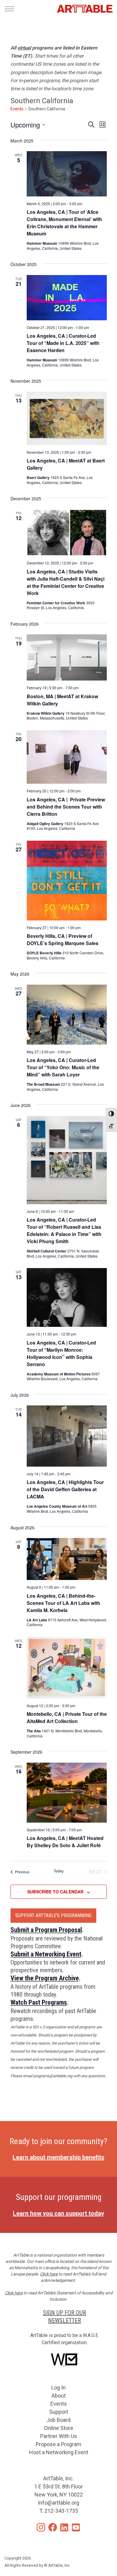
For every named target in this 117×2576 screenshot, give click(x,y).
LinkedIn (64, 2527)
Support (59, 2412)
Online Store (59, 2428)
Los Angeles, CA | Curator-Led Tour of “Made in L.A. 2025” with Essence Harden (63, 343)
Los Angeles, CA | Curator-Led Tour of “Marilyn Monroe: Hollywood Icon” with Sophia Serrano (61, 1353)
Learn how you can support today (58, 2213)
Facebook (53, 2527)
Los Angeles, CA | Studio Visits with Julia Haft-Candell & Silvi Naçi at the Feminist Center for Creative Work (66, 582)
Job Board (58, 2420)
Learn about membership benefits (58, 2157)
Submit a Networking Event (46, 1954)
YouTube (76, 2527)
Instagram (41, 2527)
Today (59, 1871)
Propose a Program (58, 2444)
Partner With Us (59, 2436)
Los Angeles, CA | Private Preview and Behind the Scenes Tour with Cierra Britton (66, 807)
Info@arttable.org (58, 2503)
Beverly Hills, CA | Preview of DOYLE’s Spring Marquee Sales (63, 939)
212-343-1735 (61, 2511)
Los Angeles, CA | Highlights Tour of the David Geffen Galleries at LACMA (65, 1489)
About (59, 2396)
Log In (58, 2388)
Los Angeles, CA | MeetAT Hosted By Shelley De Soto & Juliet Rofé (65, 1842)
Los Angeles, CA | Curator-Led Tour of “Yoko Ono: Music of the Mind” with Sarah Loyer (63, 1067)
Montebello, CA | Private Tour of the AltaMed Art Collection (67, 1717)
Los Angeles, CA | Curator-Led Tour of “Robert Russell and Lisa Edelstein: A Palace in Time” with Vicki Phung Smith (64, 1230)
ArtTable (85, 9)
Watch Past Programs (39, 2002)
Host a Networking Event (59, 2452)
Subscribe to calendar (55, 1892)
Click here (49, 2274)
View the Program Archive (45, 1978)
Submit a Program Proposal (46, 1930)
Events (17, 109)
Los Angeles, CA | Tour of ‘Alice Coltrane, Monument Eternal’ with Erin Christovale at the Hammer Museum (64, 223)
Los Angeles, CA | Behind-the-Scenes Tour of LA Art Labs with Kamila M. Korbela (63, 1603)
